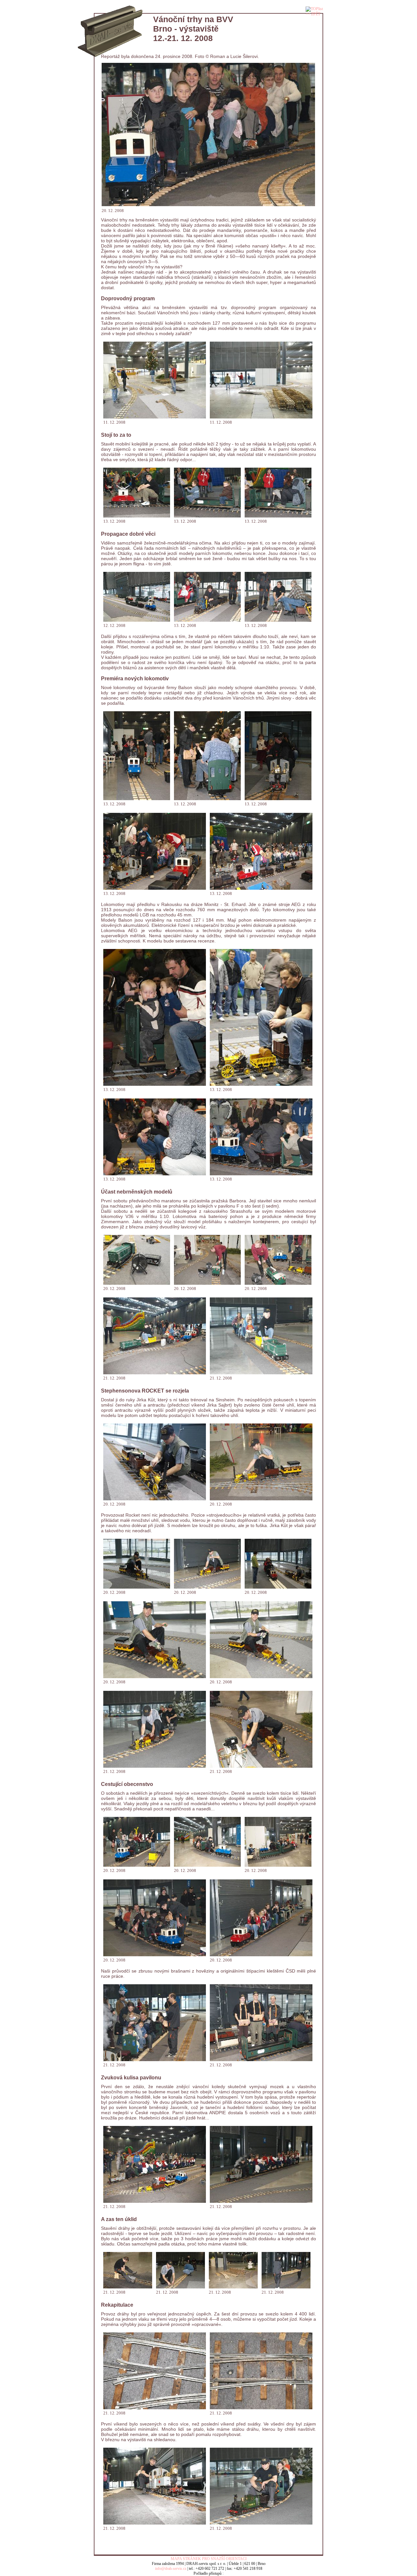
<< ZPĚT (313, 14)
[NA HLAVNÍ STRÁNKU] (110, 12)
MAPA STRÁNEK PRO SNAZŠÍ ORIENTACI (209, 2559)
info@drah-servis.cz (171, 2569)
